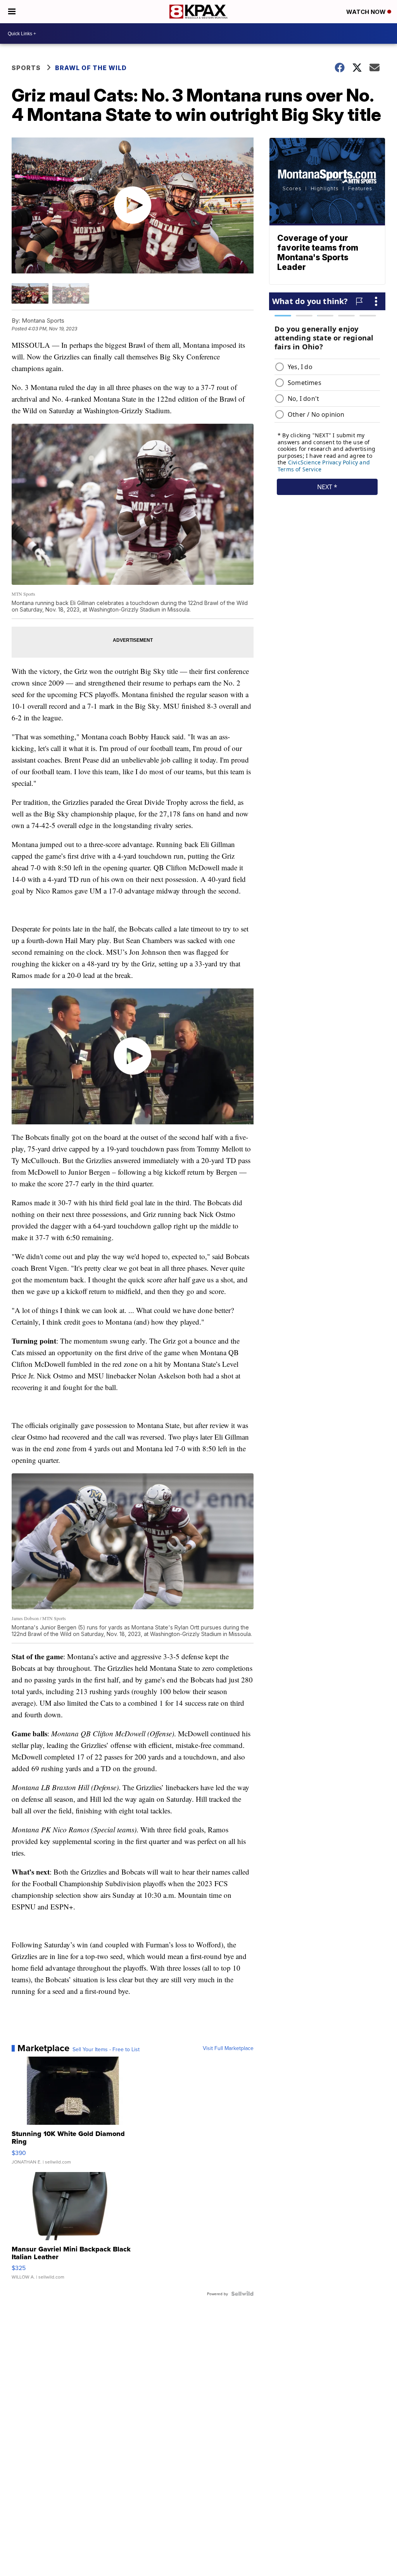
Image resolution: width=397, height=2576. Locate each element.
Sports (26, 68)
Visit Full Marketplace (228, 2048)
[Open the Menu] (12, 12)
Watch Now (367, 12)
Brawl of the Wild (91, 68)
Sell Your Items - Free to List (106, 2049)
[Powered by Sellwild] (242, 2294)
